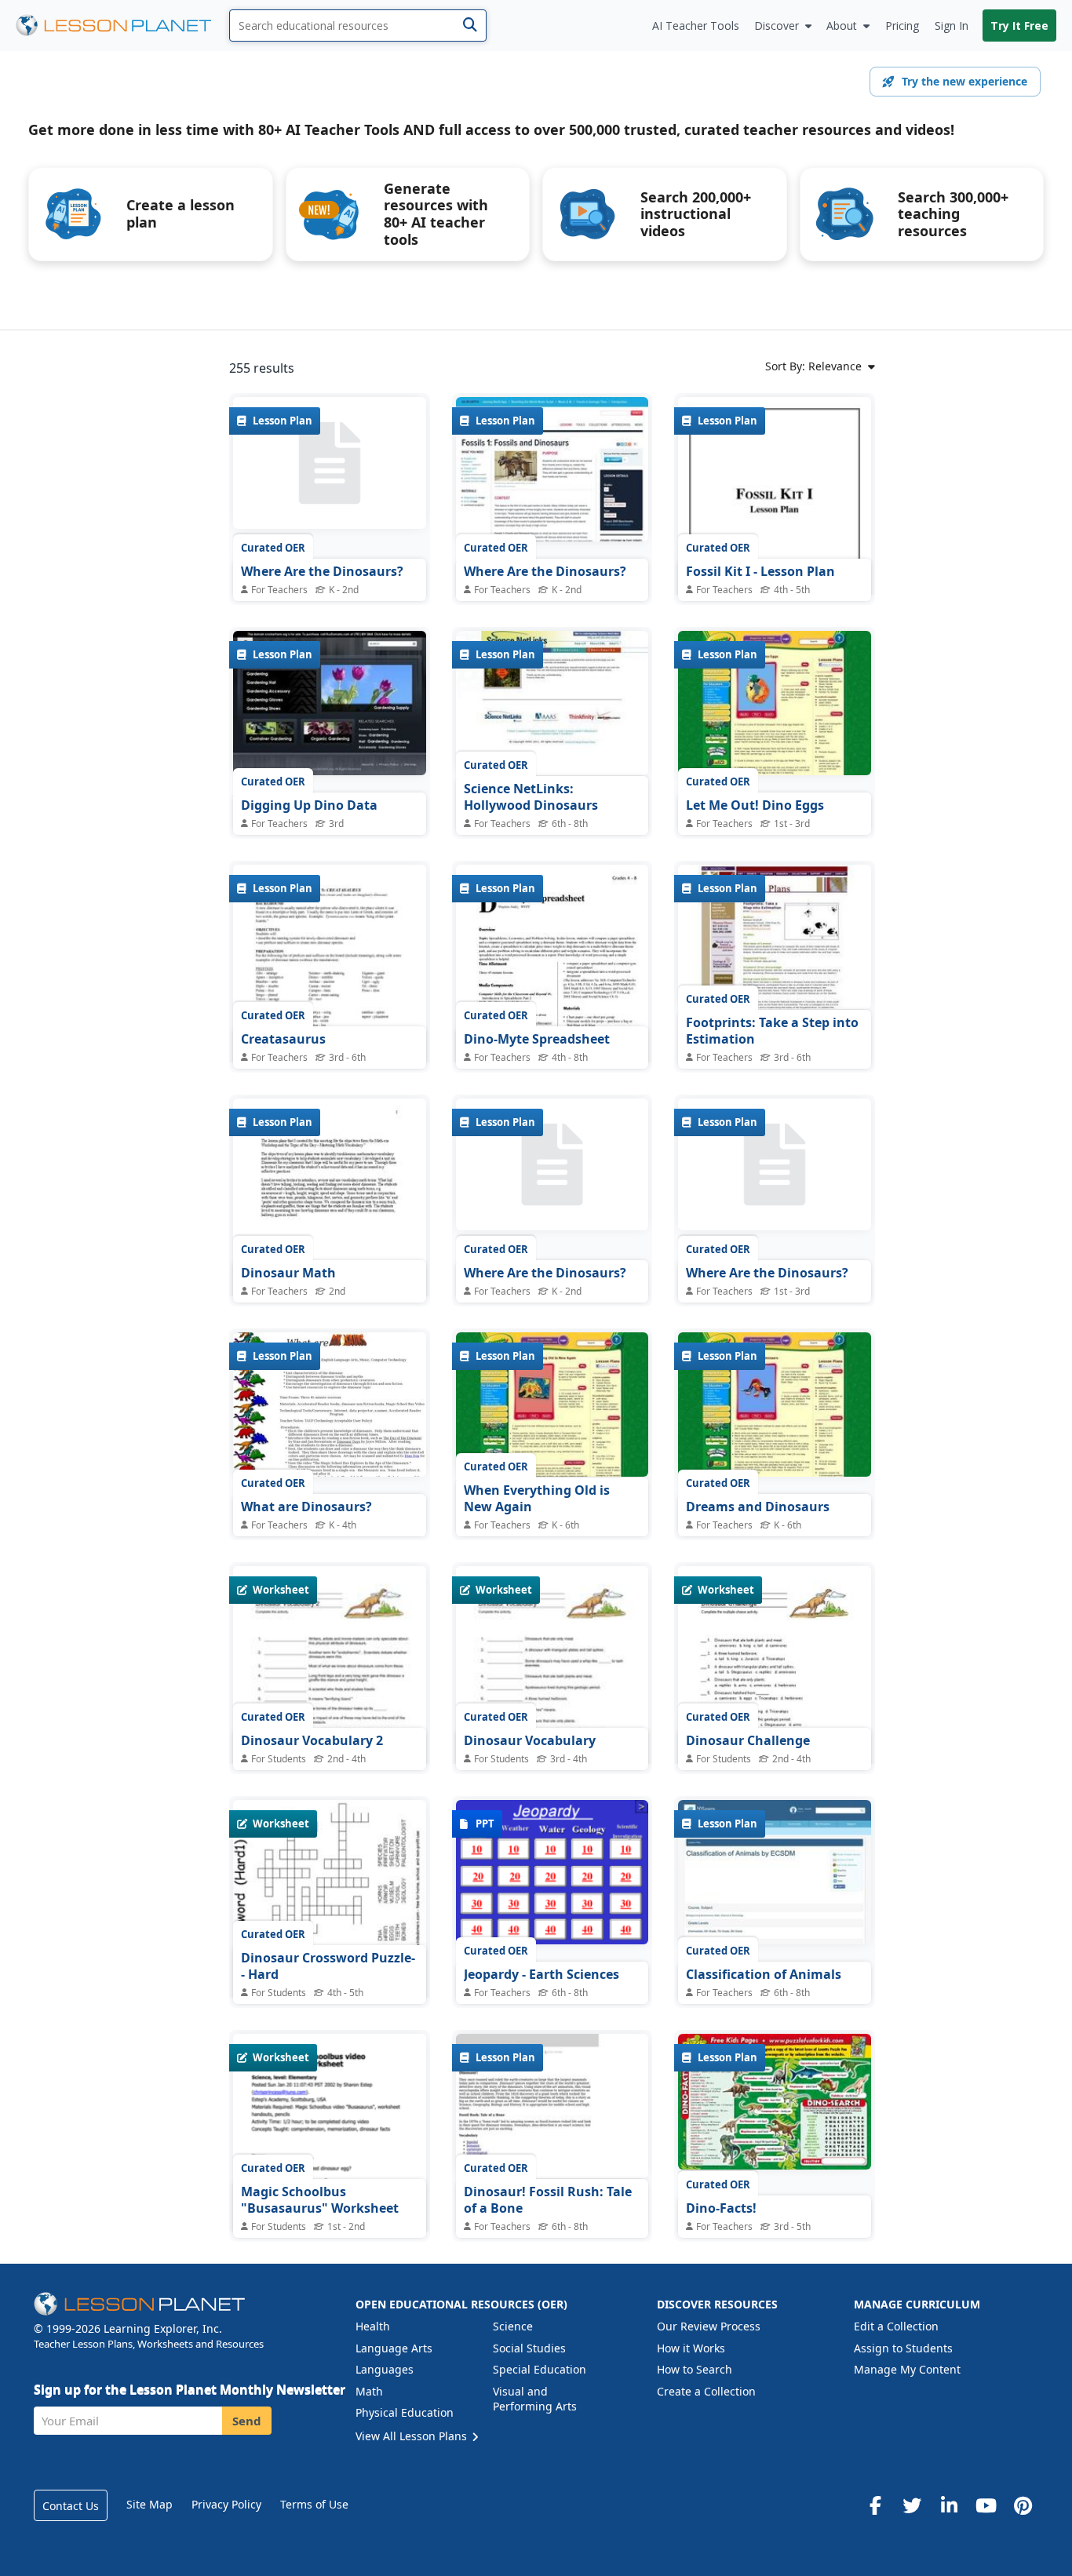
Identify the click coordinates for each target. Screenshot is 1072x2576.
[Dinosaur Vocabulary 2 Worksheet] (330, 1691)
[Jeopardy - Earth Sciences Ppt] (552, 1872)
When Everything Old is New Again (537, 1499)
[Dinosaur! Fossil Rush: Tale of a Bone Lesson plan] (552, 2106)
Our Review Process (709, 2326)
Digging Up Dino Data (309, 805)
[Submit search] (470, 26)
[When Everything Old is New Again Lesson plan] (552, 1405)
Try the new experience (964, 81)
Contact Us (71, 2506)
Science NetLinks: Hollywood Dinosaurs (531, 797)
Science (513, 2326)
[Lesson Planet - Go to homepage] (122, 26)
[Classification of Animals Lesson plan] (775, 1872)
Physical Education (405, 2412)
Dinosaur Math (288, 1273)
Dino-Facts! (721, 2208)
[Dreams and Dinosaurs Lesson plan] (775, 1405)
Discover (777, 26)
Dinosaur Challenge (748, 1740)
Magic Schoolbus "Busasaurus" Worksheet (320, 2200)
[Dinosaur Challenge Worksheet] (775, 1691)
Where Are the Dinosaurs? (322, 571)
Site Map (149, 2504)
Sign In (952, 26)
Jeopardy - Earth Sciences (541, 1974)
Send (247, 2421)
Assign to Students (903, 2348)
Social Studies (529, 2348)
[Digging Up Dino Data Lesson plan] (330, 703)
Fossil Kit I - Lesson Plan (760, 571)
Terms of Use (314, 2504)
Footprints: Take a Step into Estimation (772, 1031)
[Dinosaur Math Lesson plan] (330, 1223)
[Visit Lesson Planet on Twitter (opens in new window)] (912, 2505)
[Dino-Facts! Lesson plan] (775, 2102)
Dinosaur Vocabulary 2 (312, 1740)
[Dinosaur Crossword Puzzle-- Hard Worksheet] (330, 1929)
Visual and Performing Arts (535, 2399)
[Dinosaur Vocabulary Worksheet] (552, 1691)
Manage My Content (907, 2369)
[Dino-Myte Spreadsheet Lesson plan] (552, 989)
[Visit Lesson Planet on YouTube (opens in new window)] (986, 2505)
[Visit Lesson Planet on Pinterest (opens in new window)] (1023, 2505)
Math (369, 2391)
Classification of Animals (764, 1974)
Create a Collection (706, 2391)
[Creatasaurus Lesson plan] (330, 989)
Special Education (540, 2369)
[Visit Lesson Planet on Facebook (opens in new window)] (875, 2505)
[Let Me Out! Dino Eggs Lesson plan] (775, 703)
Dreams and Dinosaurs (758, 1507)
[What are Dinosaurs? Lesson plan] (330, 1405)
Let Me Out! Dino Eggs (755, 805)
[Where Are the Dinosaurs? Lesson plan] (330, 464)
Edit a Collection (896, 2326)
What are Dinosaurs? (306, 1507)
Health (373, 2326)
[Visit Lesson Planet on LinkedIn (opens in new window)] (949, 2505)
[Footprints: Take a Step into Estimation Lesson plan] (775, 937)
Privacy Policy (226, 2504)
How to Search (695, 2369)
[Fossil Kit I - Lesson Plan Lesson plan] (775, 522)
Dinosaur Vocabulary (530, 1740)
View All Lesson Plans (413, 2436)
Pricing (902, 26)
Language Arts (394, 2348)
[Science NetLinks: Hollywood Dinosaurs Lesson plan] (552, 703)
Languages (385, 2369)
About (842, 26)
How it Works (691, 2348)
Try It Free (1019, 26)
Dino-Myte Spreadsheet (537, 1039)
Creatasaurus (283, 1039)
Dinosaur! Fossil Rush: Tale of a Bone (548, 2200)
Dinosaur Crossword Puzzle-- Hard (328, 1966)
